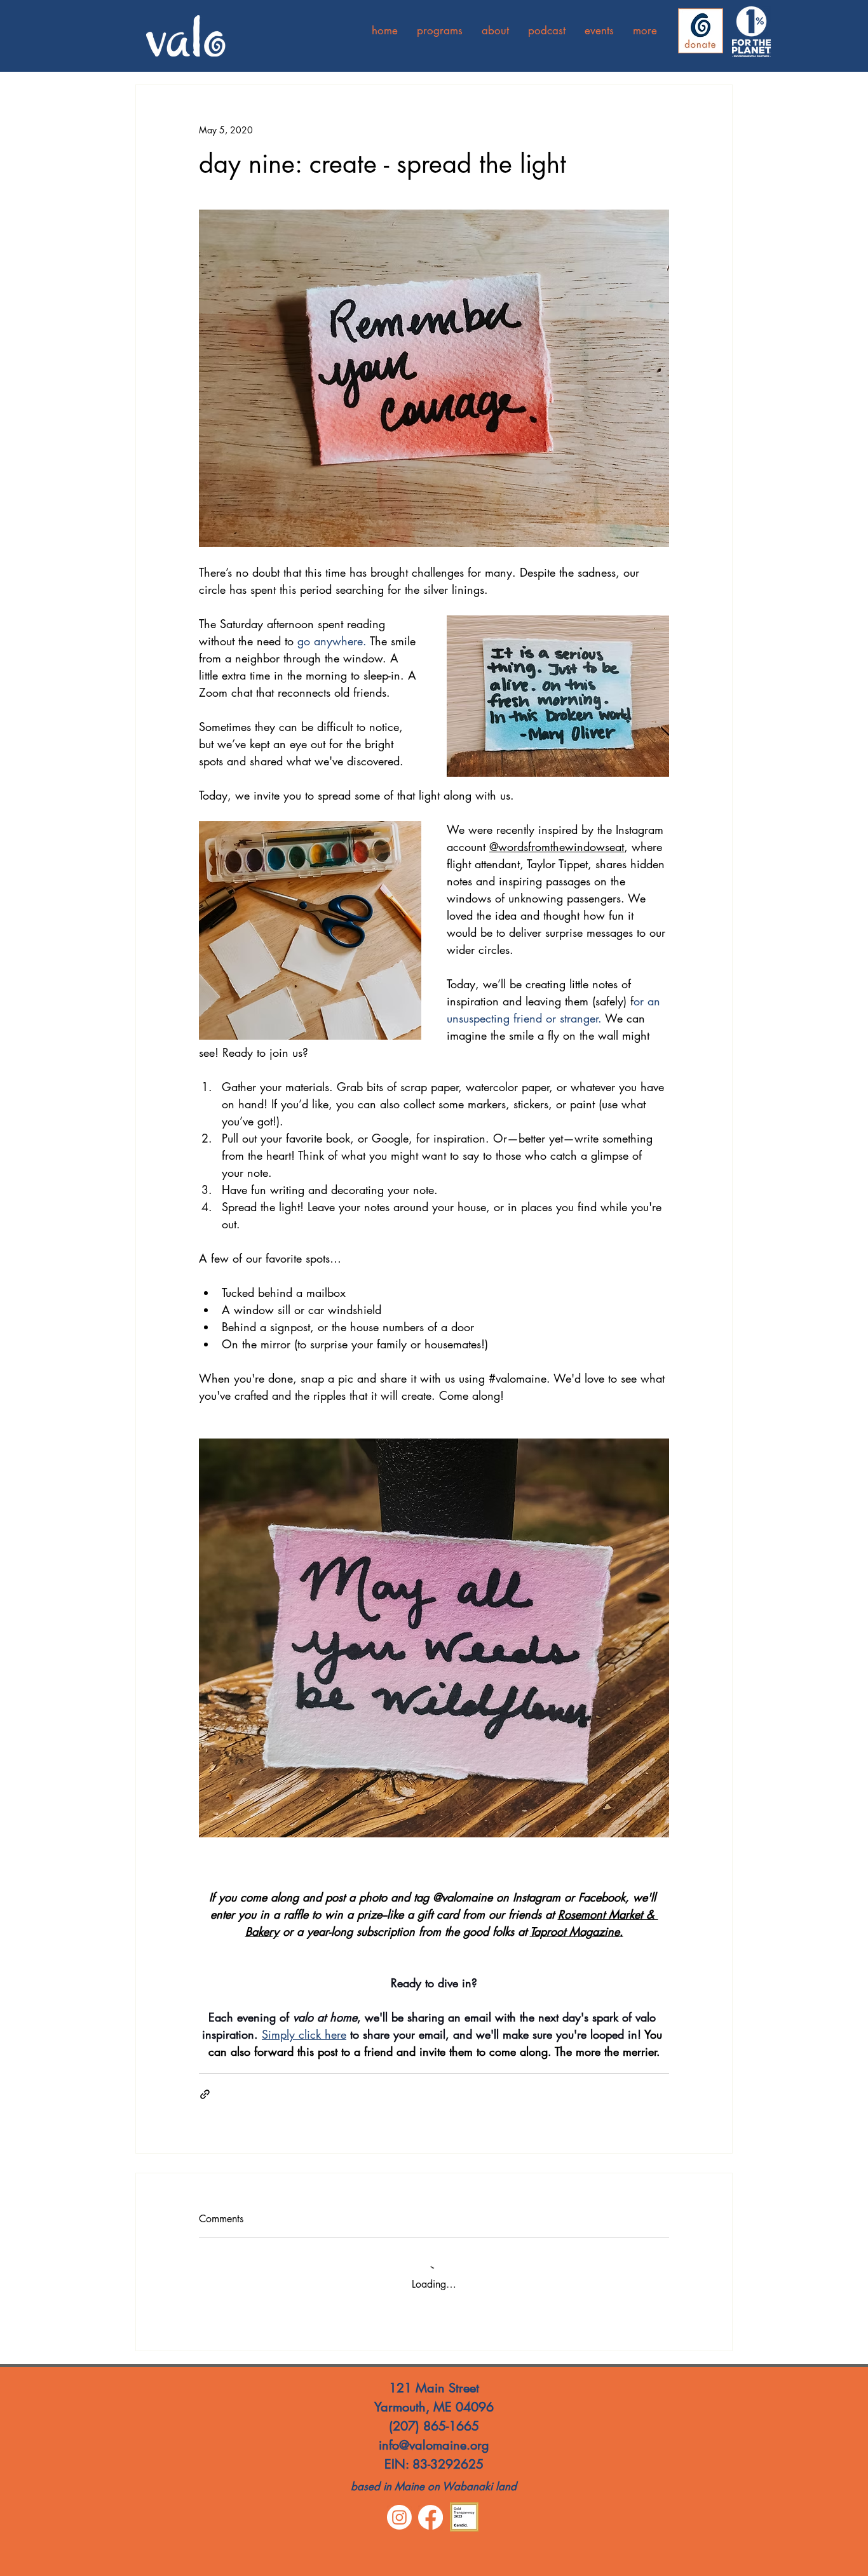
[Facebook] (431, 2517)
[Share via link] (205, 2094)
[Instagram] (399, 2517)
